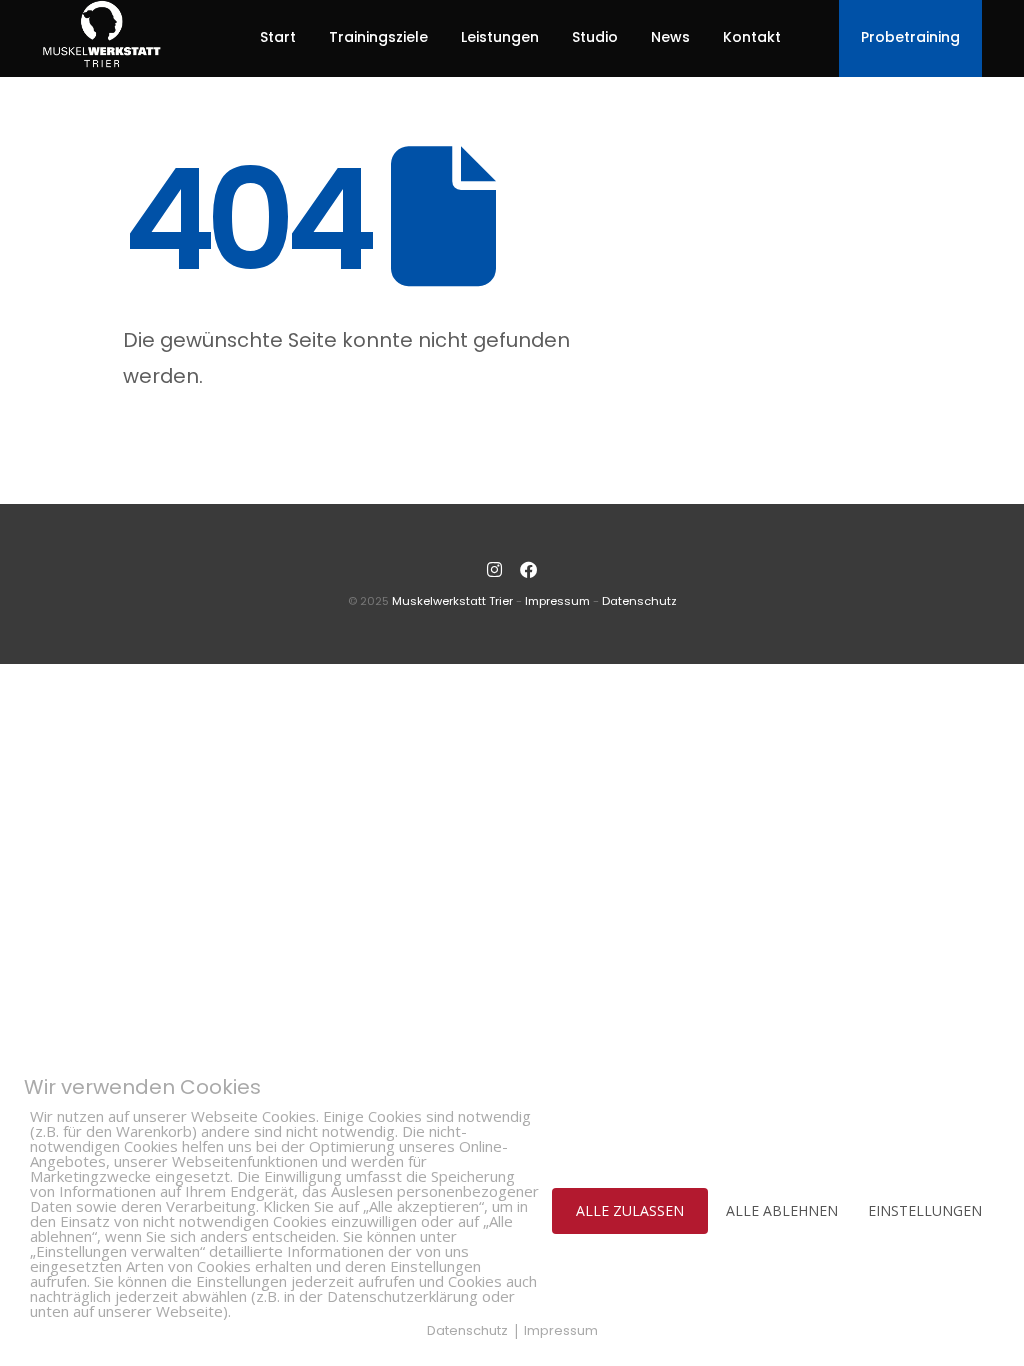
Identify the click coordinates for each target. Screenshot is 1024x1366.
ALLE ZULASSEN (630, 1210)
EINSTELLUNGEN (925, 1210)
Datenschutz (639, 601)
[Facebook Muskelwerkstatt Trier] (529, 570)
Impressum (557, 601)
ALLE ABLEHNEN (782, 1210)
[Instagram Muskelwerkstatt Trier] (495, 570)
